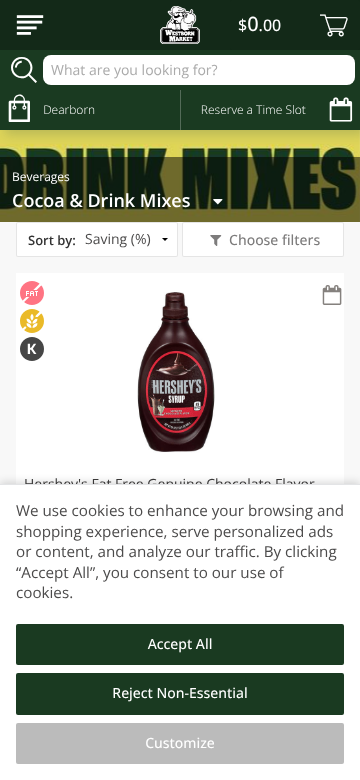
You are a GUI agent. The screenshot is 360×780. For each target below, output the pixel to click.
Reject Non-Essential (179, 693)
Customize (180, 743)
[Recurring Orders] (332, 296)
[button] (180, 431)
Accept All (180, 644)
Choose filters (274, 240)
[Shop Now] (30, 25)
